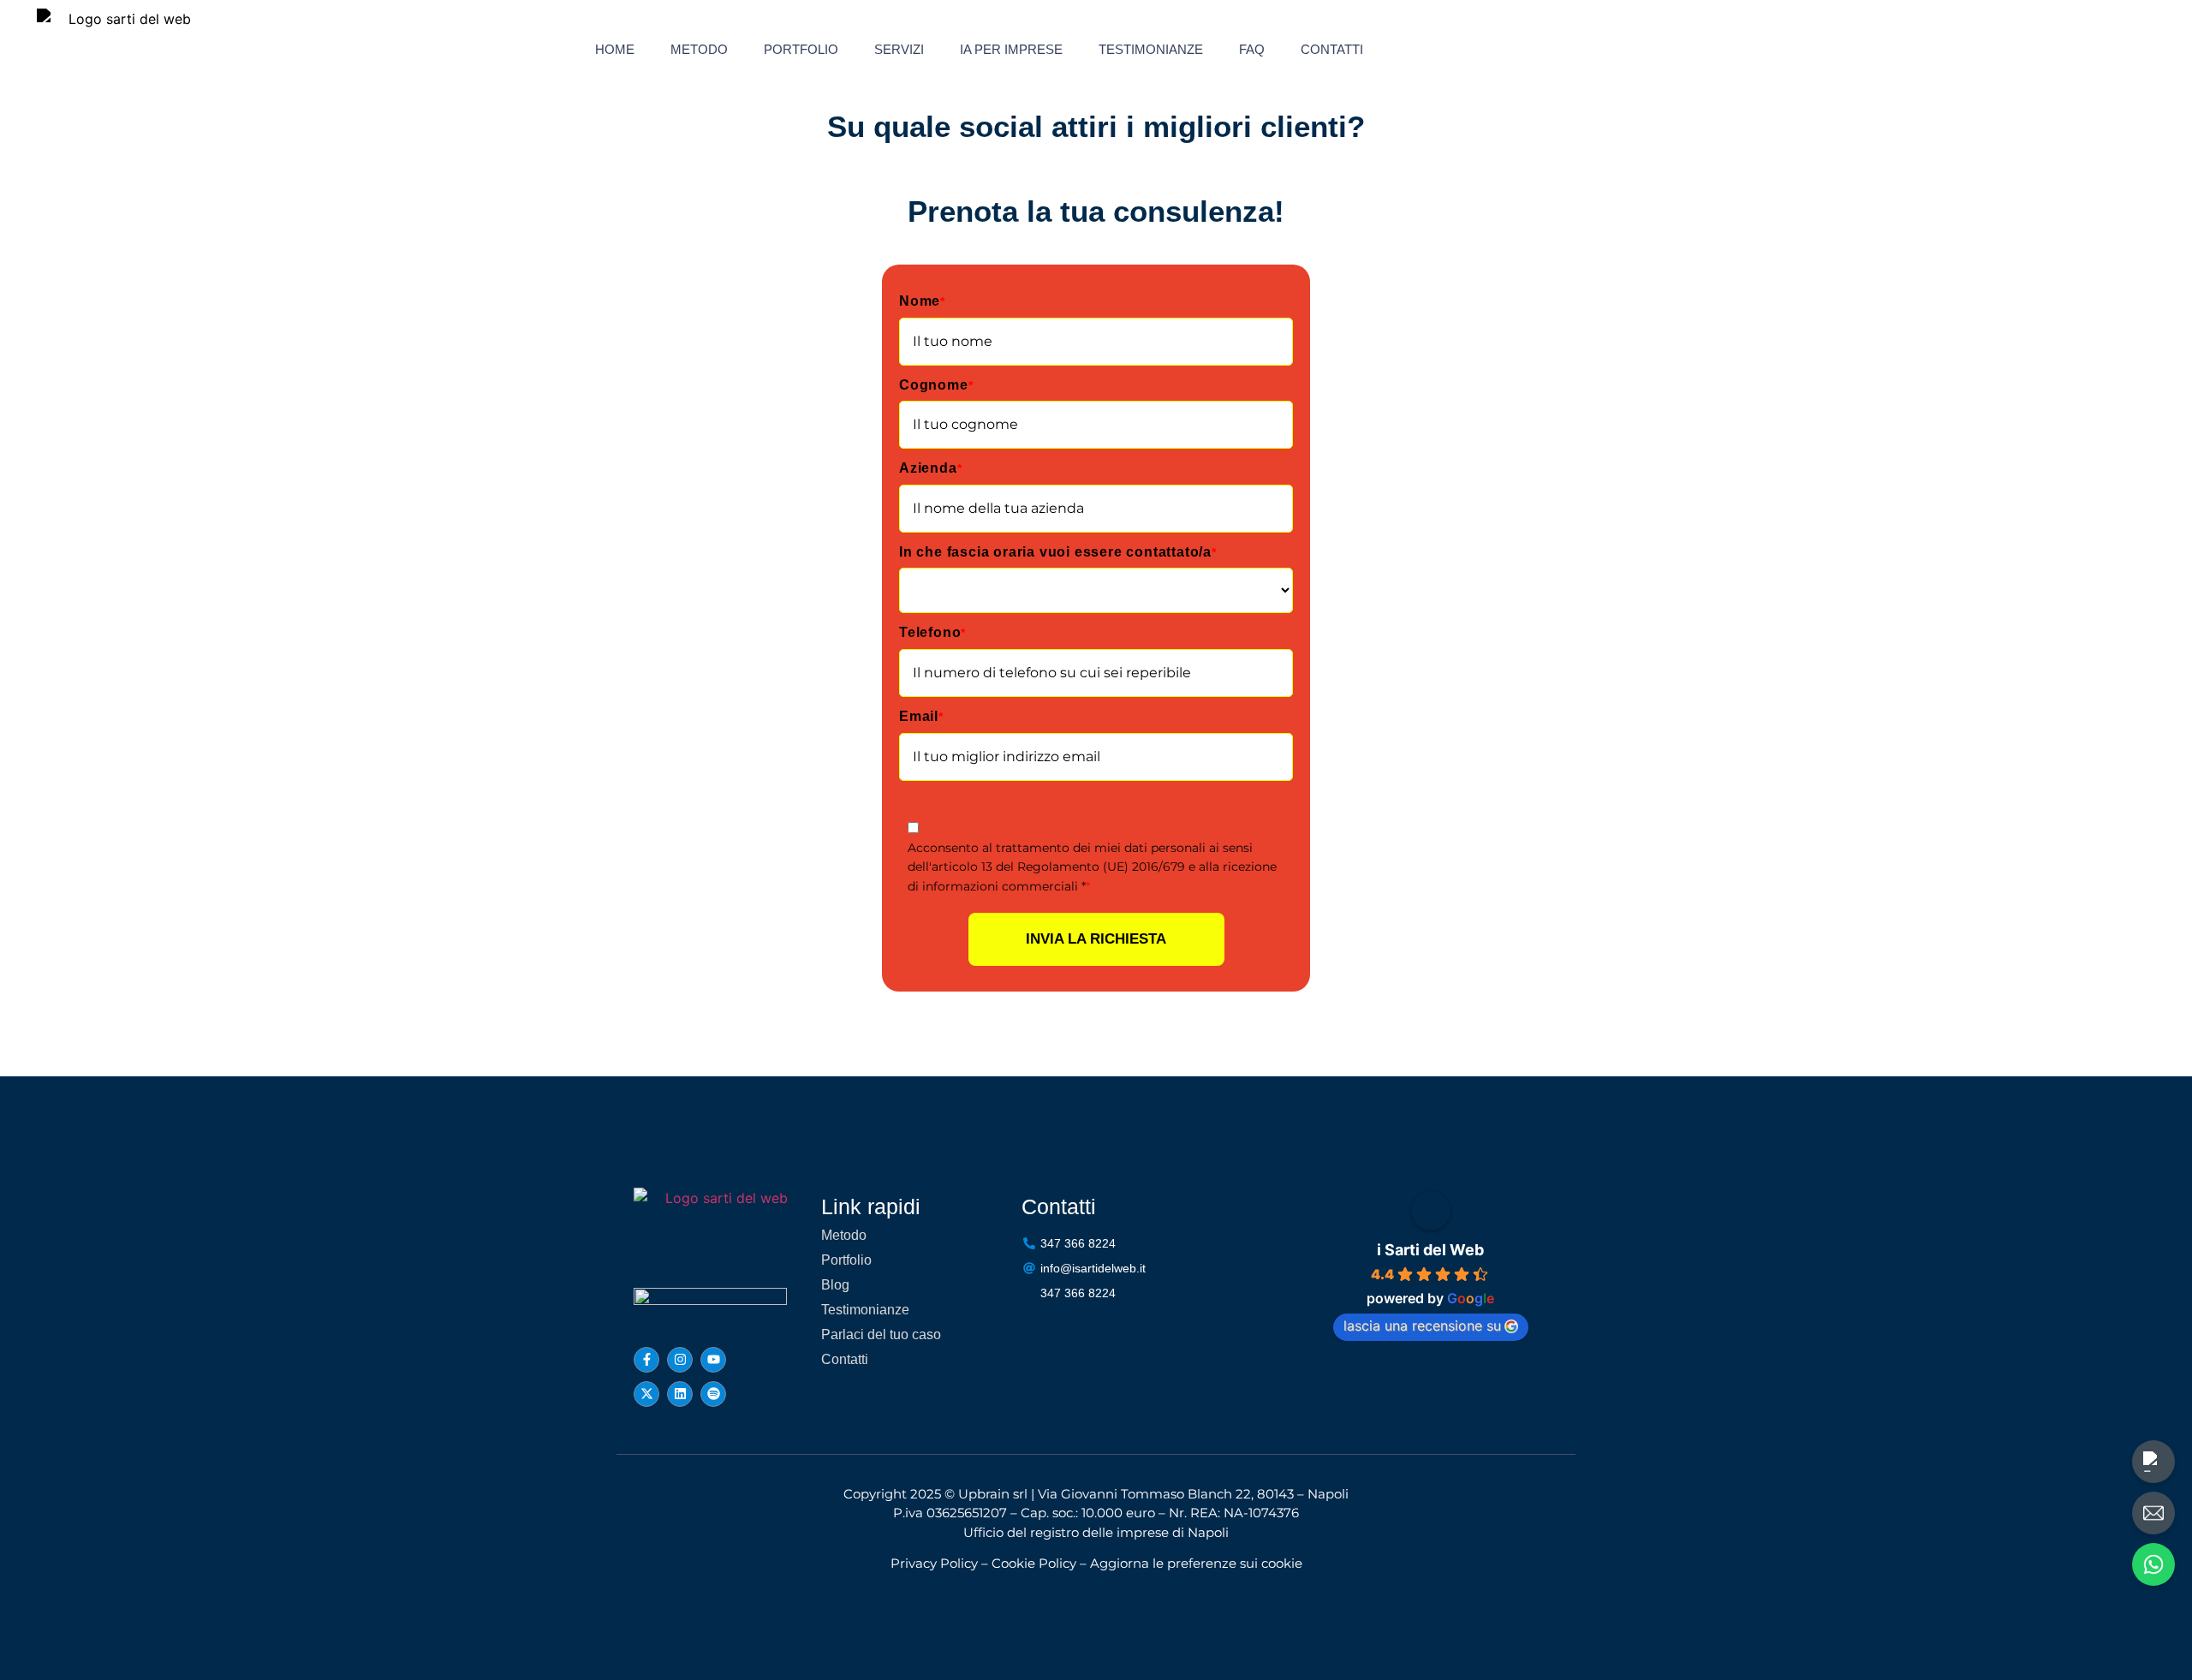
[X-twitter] (646, 1394)
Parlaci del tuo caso (881, 1334)
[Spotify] (713, 1394)
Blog (835, 1285)
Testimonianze (1151, 49)
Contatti (1332, 49)
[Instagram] (680, 1360)
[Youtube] (713, 1360)
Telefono (932, 632)
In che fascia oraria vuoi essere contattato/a (1058, 552)
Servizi (899, 49)
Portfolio (801, 49)
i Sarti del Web (1430, 1250)
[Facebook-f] (646, 1360)
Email (921, 716)
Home (615, 49)
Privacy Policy (934, 1563)
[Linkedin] (680, 1394)
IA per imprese (1011, 49)
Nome (922, 301)
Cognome (936, 385)
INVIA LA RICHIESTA (1096, 939)
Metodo (699, 49)
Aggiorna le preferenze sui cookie (1196, 1563)
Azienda (930, 468)
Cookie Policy (1034, 1563)
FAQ (1252, 49)
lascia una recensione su (1422, 1326)
